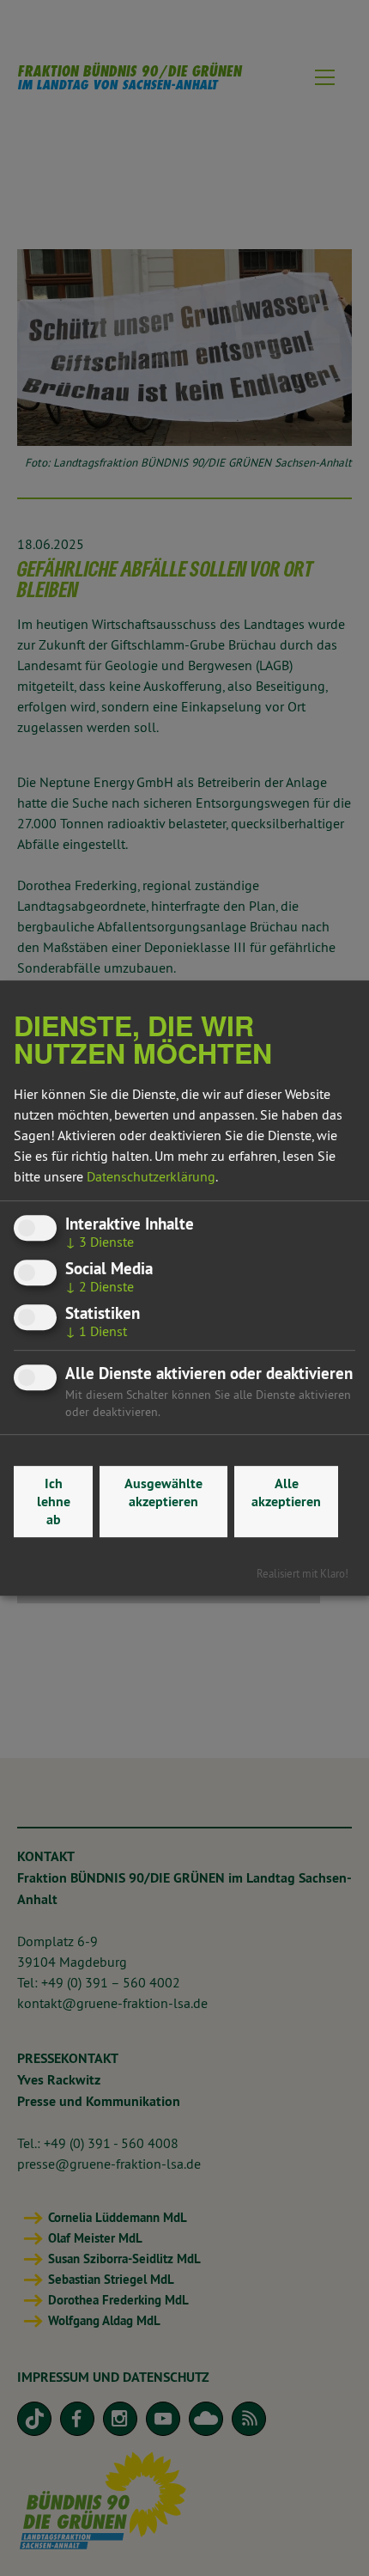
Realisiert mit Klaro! (302, 1573)
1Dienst (96, 1332)
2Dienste (100, 1286)
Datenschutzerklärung (151, 1176)
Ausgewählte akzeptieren (163, 1492)
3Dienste (100, 1242)
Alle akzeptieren (286, 1492)
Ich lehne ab (54, 1502)
